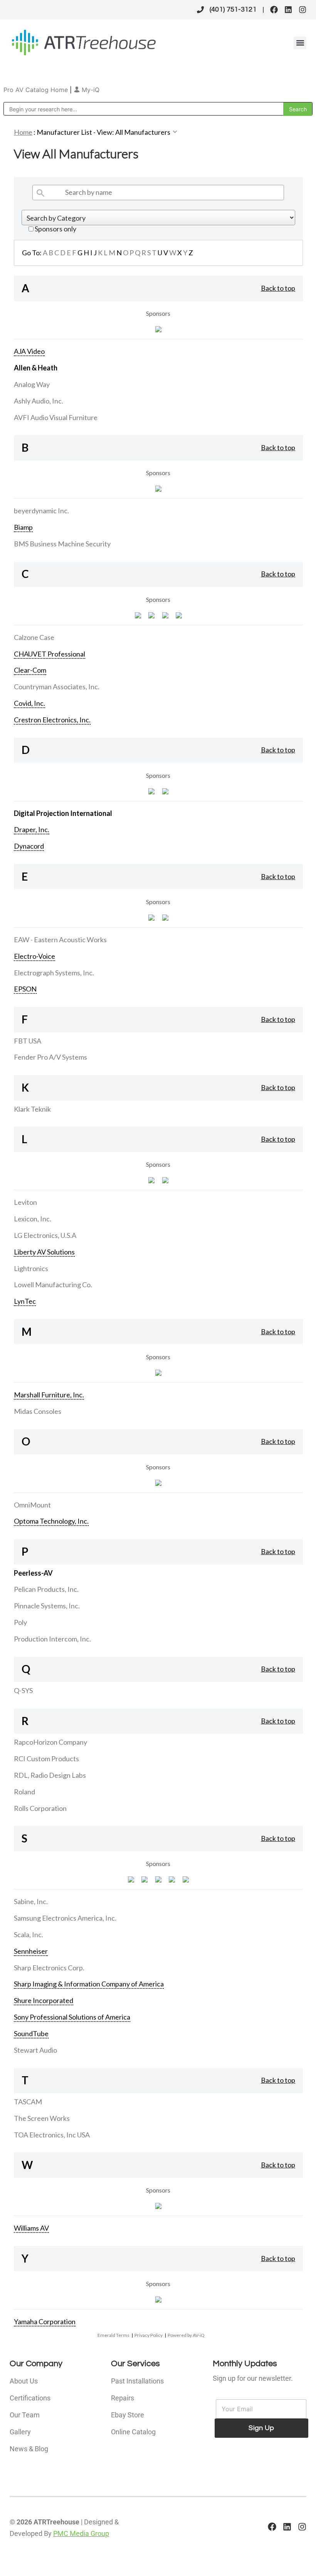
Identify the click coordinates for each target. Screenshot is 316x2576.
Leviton (25, 1202)
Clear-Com (30, 670)
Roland (24, 1792)
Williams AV (31, 2228)
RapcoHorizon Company (50, 1742)
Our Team (25, 2415)
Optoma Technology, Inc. (51, 1521)
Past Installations (137, 2381)
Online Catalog (133, 2432)
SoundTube (31, 2033)
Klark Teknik (32, 1109)
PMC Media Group (81, 2533)
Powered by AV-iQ (186, 2335)
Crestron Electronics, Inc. (52, 720)
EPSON (25, 989)
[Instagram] (303, 10)
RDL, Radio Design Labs (50, 1775)
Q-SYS (23, 1690)
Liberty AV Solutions (44, 1252)
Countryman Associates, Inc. (57, 687)
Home (23, 132)
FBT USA (28, 1041)
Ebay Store (128, 2415)
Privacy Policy (149, 2335)
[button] (300, 43)
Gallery (20, 2432)
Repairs (123, 2398)
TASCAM (28, 2102)
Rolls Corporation (40, 1808)
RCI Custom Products (46, 1759)
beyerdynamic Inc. (41, 511)
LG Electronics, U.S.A (45, 1235)
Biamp (23, 527)
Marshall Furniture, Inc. (49, 1395)
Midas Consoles (38, 1411)
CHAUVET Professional (50, 654)
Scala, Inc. (29, 1935)
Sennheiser (31, 1951)
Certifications (30, 2398)
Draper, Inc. (32, 829)
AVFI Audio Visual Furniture (56, 417)
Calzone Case (34, 637)
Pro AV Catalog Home (37, 90)
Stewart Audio (35, 2050)
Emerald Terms (113, 2335)
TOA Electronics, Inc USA (52, 2135)
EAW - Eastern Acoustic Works (60, 940)
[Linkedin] (288, 10)
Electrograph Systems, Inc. (54, 973)
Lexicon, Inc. (33, 1219)
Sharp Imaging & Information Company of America (89, 1984)
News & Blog (29, 2449)
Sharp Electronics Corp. (49, 1968)
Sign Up (261, 2428)
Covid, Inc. (29, 703)
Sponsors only (55, 229)
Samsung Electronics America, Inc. (65, 1918)
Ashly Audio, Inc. (39, 401)
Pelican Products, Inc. (46, 1589)
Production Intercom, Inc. (52, 1639)
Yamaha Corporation (45, 2321)
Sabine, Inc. (31, 1901)
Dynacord (29, 846)
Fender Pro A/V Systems (50, 1057)
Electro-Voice (34, 956)
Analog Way (32, 384)
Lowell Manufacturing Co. (53, 1285)
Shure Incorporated (44, 2000)
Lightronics (31, 1268)
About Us (24, 2381)
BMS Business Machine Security (62, 544)
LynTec (25, 1301)
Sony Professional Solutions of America (72, 2017)
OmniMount (32, 1505)
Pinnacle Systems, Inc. (47, 1606)
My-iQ (90, 90)
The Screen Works (42, 2118)
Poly (20, 1622)
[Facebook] (274, 10)
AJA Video (29, 351)
